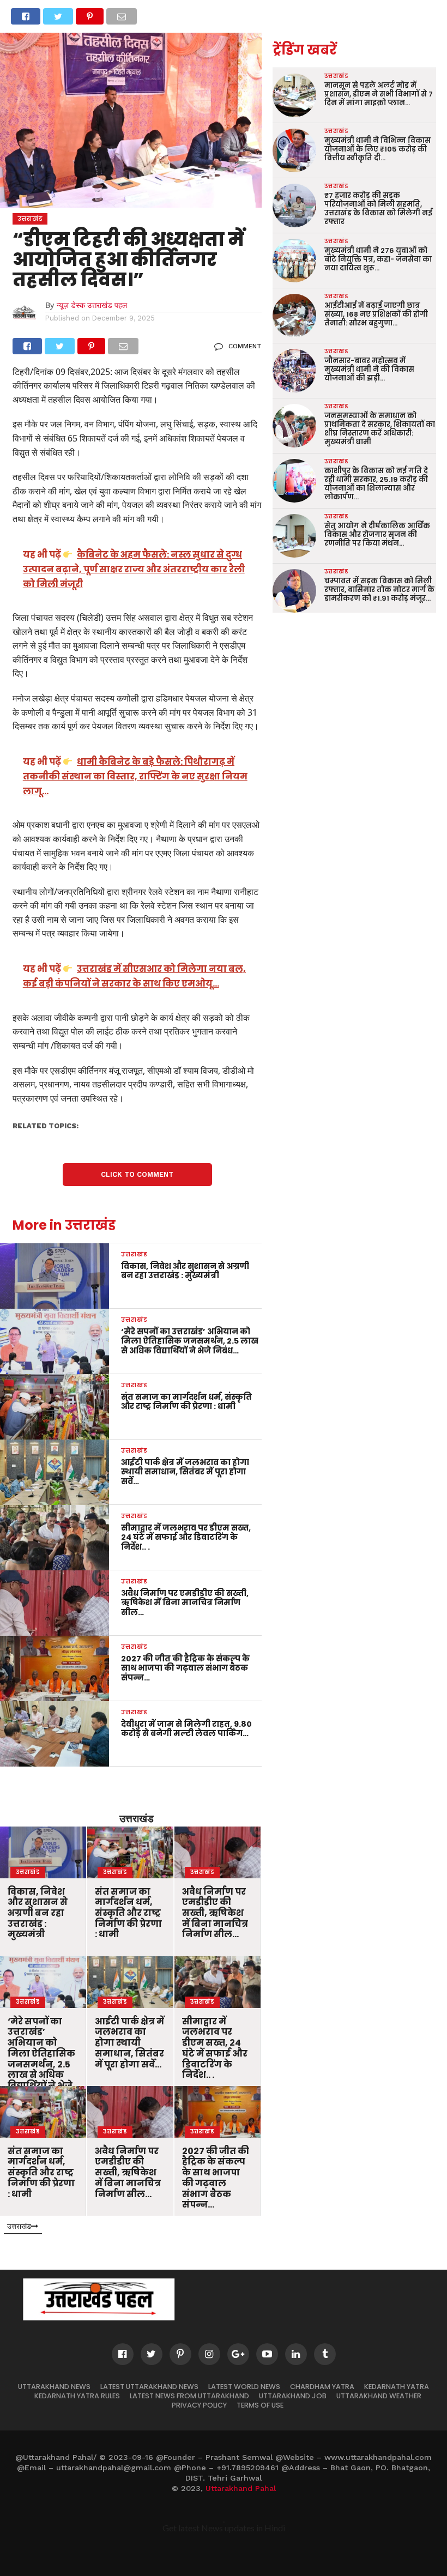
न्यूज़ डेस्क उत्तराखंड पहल (92, 305)
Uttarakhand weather (379, 2396)
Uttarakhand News (54, 2387)
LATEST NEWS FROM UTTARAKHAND (189, 2396)
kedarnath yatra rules (77, 2396)
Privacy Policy (199, 2405)
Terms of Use (260, 2405)
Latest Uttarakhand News (149, 2387)
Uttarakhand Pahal (241, 2488)
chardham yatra (322, 2387)
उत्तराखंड (137, 1818)
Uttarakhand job (293, 2396)
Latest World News (244, 2387)
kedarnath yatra (397, 2387)
